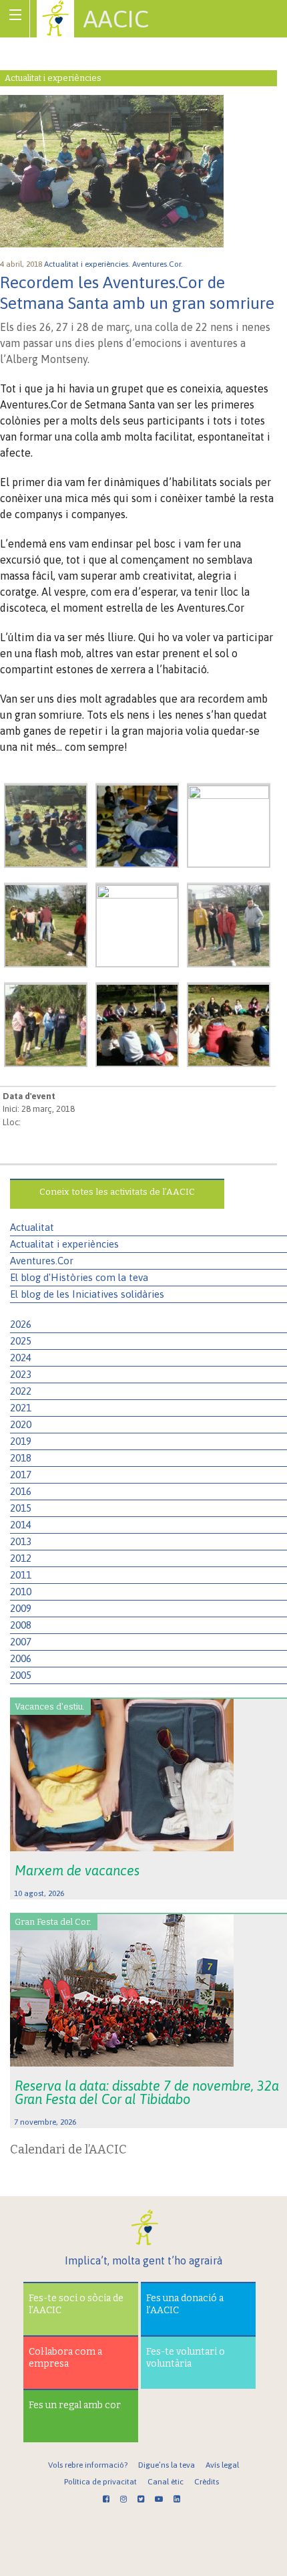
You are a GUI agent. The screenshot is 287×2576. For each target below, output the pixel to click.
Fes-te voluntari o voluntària (186, 2358)
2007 (21, 1642)
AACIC (116, 19)
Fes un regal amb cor (75, 2405)
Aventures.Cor (42, 1261)
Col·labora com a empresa (65, 2358)
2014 (21, 1525)
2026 (21, 1324)
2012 (21, 1558)
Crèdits (207, 2482)
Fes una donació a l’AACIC (185, 2304)
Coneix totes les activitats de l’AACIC (117, 1192)
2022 (21, 1391)
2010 (21, 1592)
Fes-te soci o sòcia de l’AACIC (76, 2304)
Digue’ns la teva (167, 2465)
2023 (21, 1374)
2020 (21, 1424)
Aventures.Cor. (159, 264)
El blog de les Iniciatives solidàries (87, 1294)
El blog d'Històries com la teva (79, 1277)
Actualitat (32, 1227)
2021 (21, 1408)
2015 (21, 1508)
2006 (21, 1658)
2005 (21, 1675)
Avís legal (222, 2465)
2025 (21, 1341)
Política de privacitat (100, 2482)
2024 (21, 1358)
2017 (21, 1475)
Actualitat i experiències (64, 1244)
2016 (21, 1491)
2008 (21, 1625)
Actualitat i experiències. (88, 264)
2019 (21, 1441)
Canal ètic (166, 2482)
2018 (21, 1458)
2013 (21, 1541)
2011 (21, 1575)
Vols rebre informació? (88, 2465)
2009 (21, 1608)
